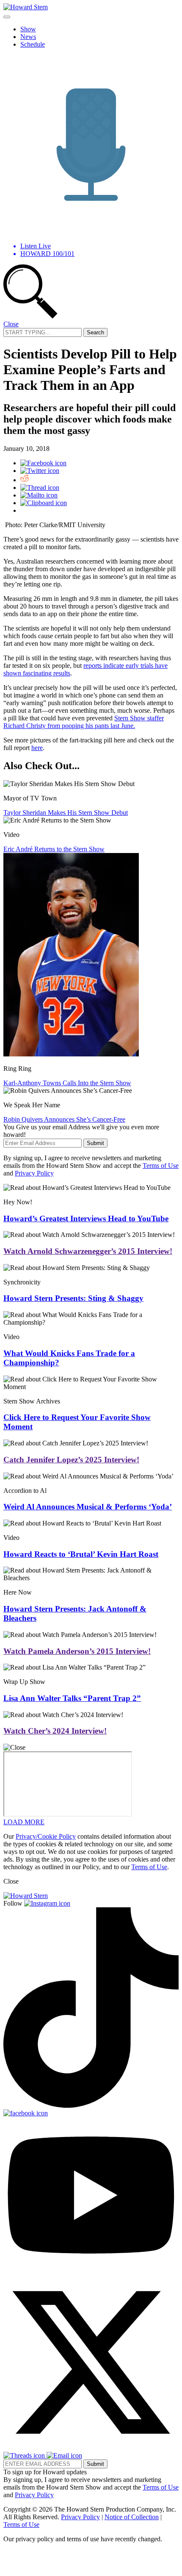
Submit (95, 1143)
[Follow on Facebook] (26, 2113)
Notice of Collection (132, 2517)
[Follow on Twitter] (91, 2448)
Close (11, 324)
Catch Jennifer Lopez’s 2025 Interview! (71, 1460)
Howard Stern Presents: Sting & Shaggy (73, 1298)
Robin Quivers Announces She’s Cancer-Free (64, 1119)
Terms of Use (161, 1166)
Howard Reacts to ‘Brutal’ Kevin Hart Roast (81, 1554)
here (37, 748)
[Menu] (7, 17)
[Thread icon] (40, 488)
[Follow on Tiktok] (91, 2105)
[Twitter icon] (40, 471)
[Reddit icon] (25, 480)
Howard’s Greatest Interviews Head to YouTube (86, 1219)
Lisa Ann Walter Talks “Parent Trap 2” (72, 1698)
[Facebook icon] (43, 463)
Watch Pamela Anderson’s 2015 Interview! (77, 1651)
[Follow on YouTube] (91, 2271)
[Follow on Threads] (25, 2455)
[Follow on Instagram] (47, 1903)
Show (28, 29)
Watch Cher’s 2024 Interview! (55, 1731)
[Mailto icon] (39, 495)
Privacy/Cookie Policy (46, 1836)
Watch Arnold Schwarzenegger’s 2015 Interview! (88, 1251)
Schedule (33, 44)
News (28, 37)
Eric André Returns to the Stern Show (54, 849)
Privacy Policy (34, 1173)
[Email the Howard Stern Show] (64, 2455)
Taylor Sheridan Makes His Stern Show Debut (66, 813)
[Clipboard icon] (44, 503)
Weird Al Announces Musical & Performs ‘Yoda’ (88, 1507)
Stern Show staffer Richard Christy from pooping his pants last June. (84, 722)
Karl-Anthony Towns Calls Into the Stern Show (67, 1083)
